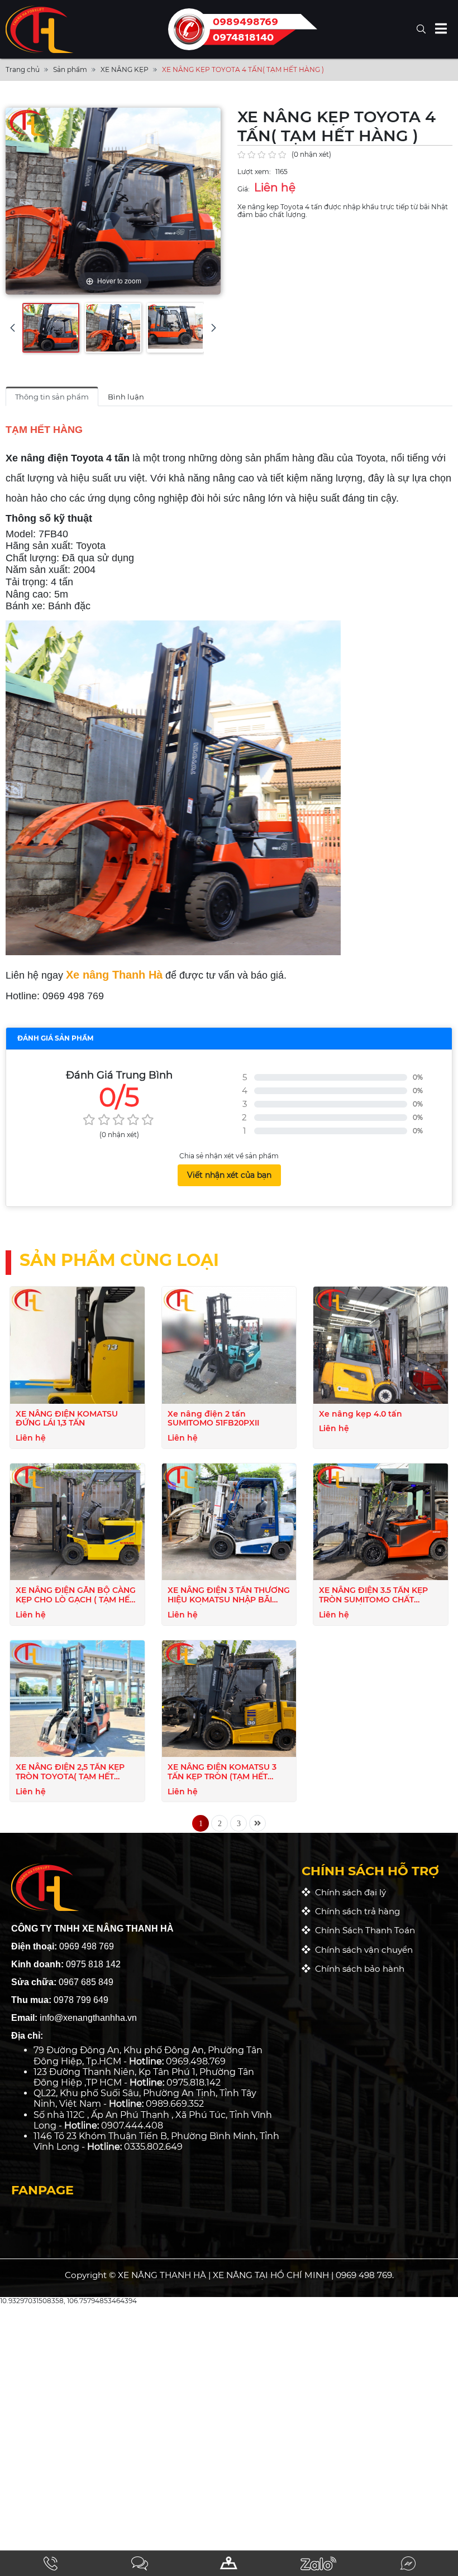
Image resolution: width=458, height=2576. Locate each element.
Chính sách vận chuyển (362, 1950)
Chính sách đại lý (348, 1892)
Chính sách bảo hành (357, 1969)
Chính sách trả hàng (355, 1911)
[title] (50, 2563)
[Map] (229, 2563)
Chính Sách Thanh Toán (363, 1930)
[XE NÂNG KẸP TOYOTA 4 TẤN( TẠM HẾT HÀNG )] (51, 328)
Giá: (244, 189)
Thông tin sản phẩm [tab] (52, 397)
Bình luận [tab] (126, 397)
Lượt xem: (254, 172)
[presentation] (13, 328)
